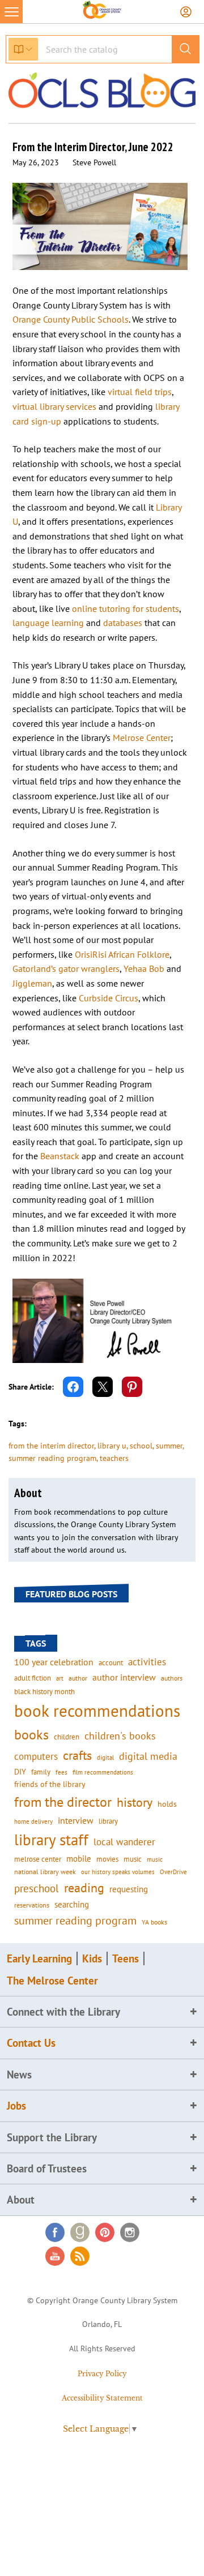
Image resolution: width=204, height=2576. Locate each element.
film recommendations (103, 1772)
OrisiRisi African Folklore (122, 954)
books (31, 1735)
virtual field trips (140, 392)
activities (147, 1662)
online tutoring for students (126, 608)
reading (84, 1888)
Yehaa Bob (144, 968)
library (108, 1821)
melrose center (38, 1859)
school (141, 1446)
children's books (120, 1736)
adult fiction (33, 1678)
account (111, 1662)
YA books (154, 1922)
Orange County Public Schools (71, 319)
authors (172, 1678)
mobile (79, 1859)
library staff (51, 1840)
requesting (129, 1889)
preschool (37, 1888)
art (60, 1678)
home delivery (33, 1821)
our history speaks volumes (118, 1872)
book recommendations (97, 1711)
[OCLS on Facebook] (55, 2232)
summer (169, 1446)
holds (167, 1804)
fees (61, 1772)
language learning (48, 623)
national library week (45, 1871)
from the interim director (51, 1446)
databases (123, 623)
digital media (148, 1756)
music (133, 1859)
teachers (114, 1458)
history (135, 1802)
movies (107, 1859)
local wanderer (124, 1842)
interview (76, 1820)
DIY (20, 1772)
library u (112, 1446)
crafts (77, 1755)
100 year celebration (54, 1662)
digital (105, 1757)
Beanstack (60, 1156)
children (67, 1737)
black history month (44, 1691)
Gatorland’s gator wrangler (64, 968)
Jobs (16, 2106)
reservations (32, 1905)
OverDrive (173, 1872)
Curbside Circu (107, 998)
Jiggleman (32, 983)
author (78, 1678)
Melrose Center (142, 738)
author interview (124, 1677)
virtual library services (54, 406)
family (41, 1772)
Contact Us (31, 2043)
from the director (63, 1802)
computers (36, 1756)
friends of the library (50, 1784)
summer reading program (52, 1458)
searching (72, 1904)
